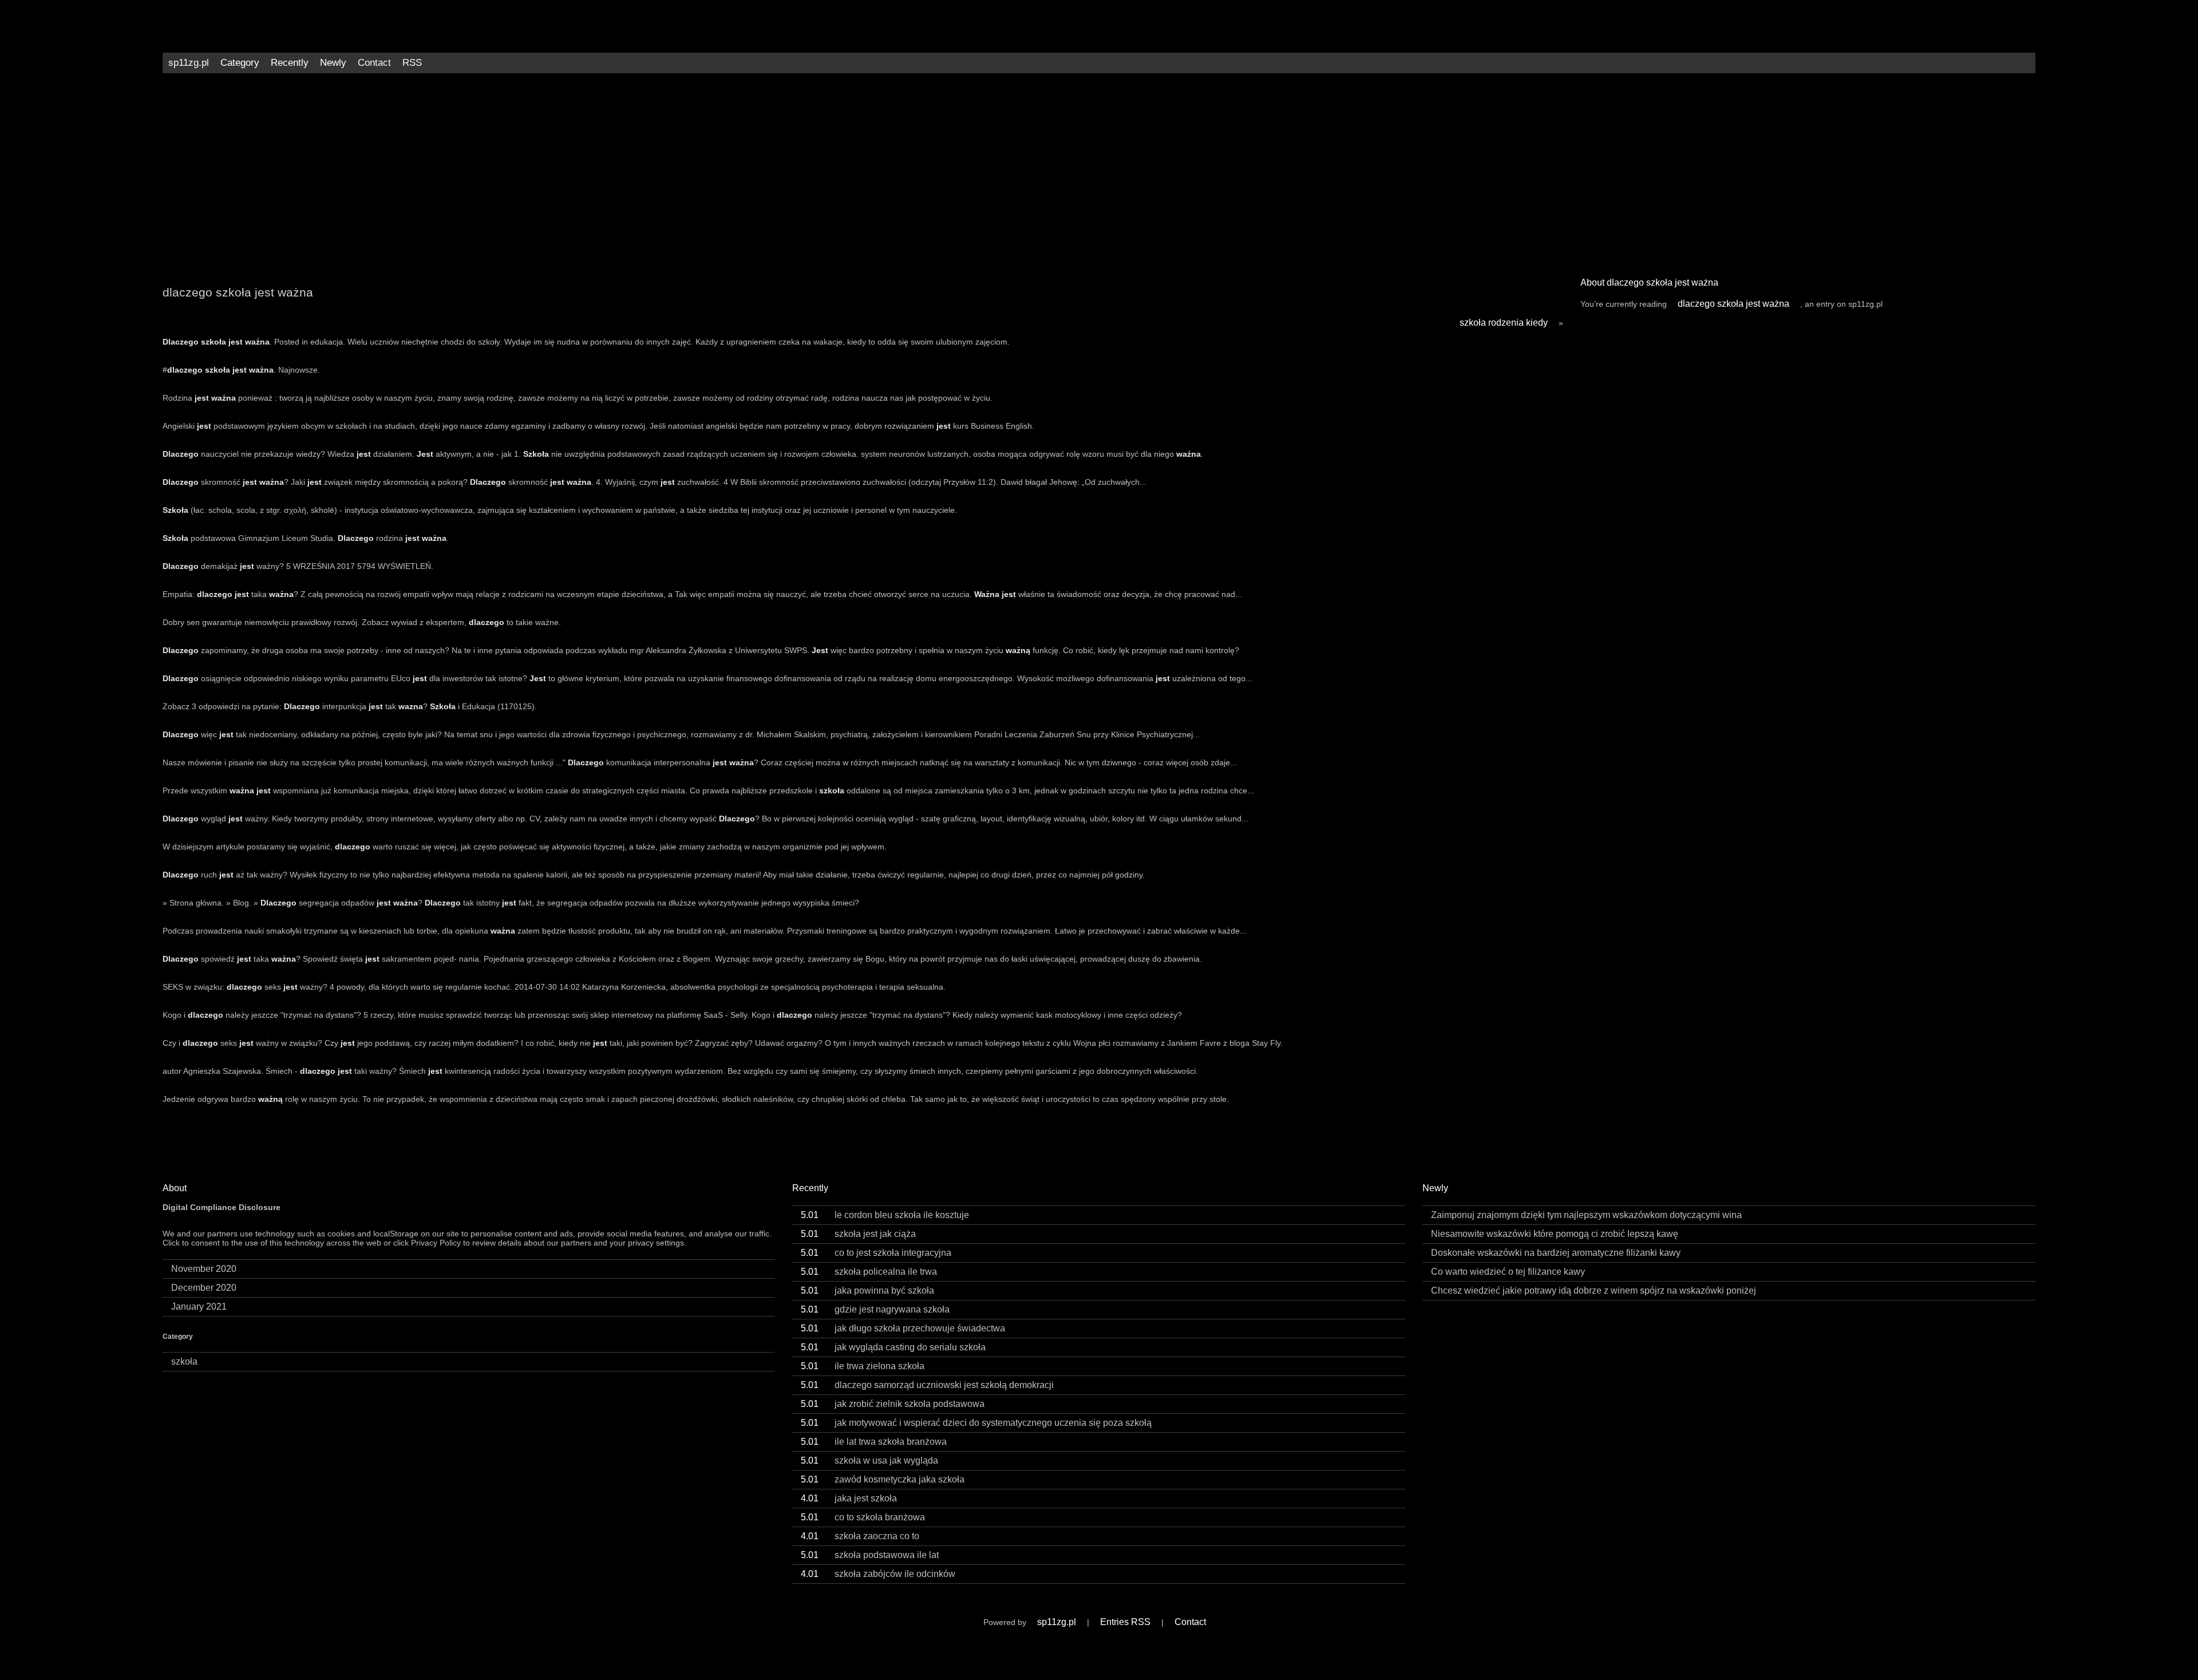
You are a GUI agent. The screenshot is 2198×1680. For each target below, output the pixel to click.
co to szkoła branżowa (863, 1517)
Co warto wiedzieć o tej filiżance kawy (1508, 1272)
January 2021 (199, 1307)
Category (240, 63)
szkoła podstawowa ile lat (870, 1555)
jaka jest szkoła (849, 1498)
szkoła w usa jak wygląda (869, 1460)
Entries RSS (1125, 1622)
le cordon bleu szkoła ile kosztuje (885, 1215)
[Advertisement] (1099, 171)
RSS (412, 63)
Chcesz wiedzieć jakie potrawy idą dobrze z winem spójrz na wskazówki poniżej (1594, 1290)
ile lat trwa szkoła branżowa (874, 1442)
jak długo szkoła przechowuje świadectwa (903, 1328)
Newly (333, 63)
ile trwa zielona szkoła (863, 1366)
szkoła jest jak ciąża (858, 1234)
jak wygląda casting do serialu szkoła (893, 1347)
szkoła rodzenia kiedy (1504, 323)
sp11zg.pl (189, 63)
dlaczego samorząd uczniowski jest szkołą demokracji (927, 1385)
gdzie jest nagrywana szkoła (875, 1309)
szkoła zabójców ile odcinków (878, 1574)
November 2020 (204, 1269)
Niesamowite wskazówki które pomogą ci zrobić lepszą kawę (1555, 1234)
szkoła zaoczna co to (860, 1536)
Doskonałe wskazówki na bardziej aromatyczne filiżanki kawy (1556, 1253)
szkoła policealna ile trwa (869, 1272)
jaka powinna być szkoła (867, 1290)
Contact (374, 63)
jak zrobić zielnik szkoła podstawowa (893, 1404)
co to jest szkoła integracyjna (876, 1253)
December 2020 (204, 1288)
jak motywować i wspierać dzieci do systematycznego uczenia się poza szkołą (976, 1423)
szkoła (184, 1361)
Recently (290, 63)
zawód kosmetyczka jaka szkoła (883, 1479)
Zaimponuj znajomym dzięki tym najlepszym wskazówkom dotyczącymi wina (1586, 1215)
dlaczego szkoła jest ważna (1734, 304)
